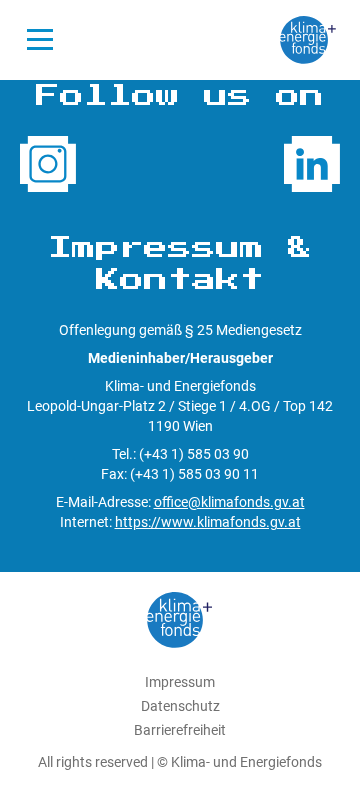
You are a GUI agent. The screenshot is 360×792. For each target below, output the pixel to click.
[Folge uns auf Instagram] (48, 164)
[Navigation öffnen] (40, 40)
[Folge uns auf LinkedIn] (312, 164)
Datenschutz (180, 706)
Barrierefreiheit (180, 730)
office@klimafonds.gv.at (229, 502)
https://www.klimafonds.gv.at (208, 522)
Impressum (180, 682)
